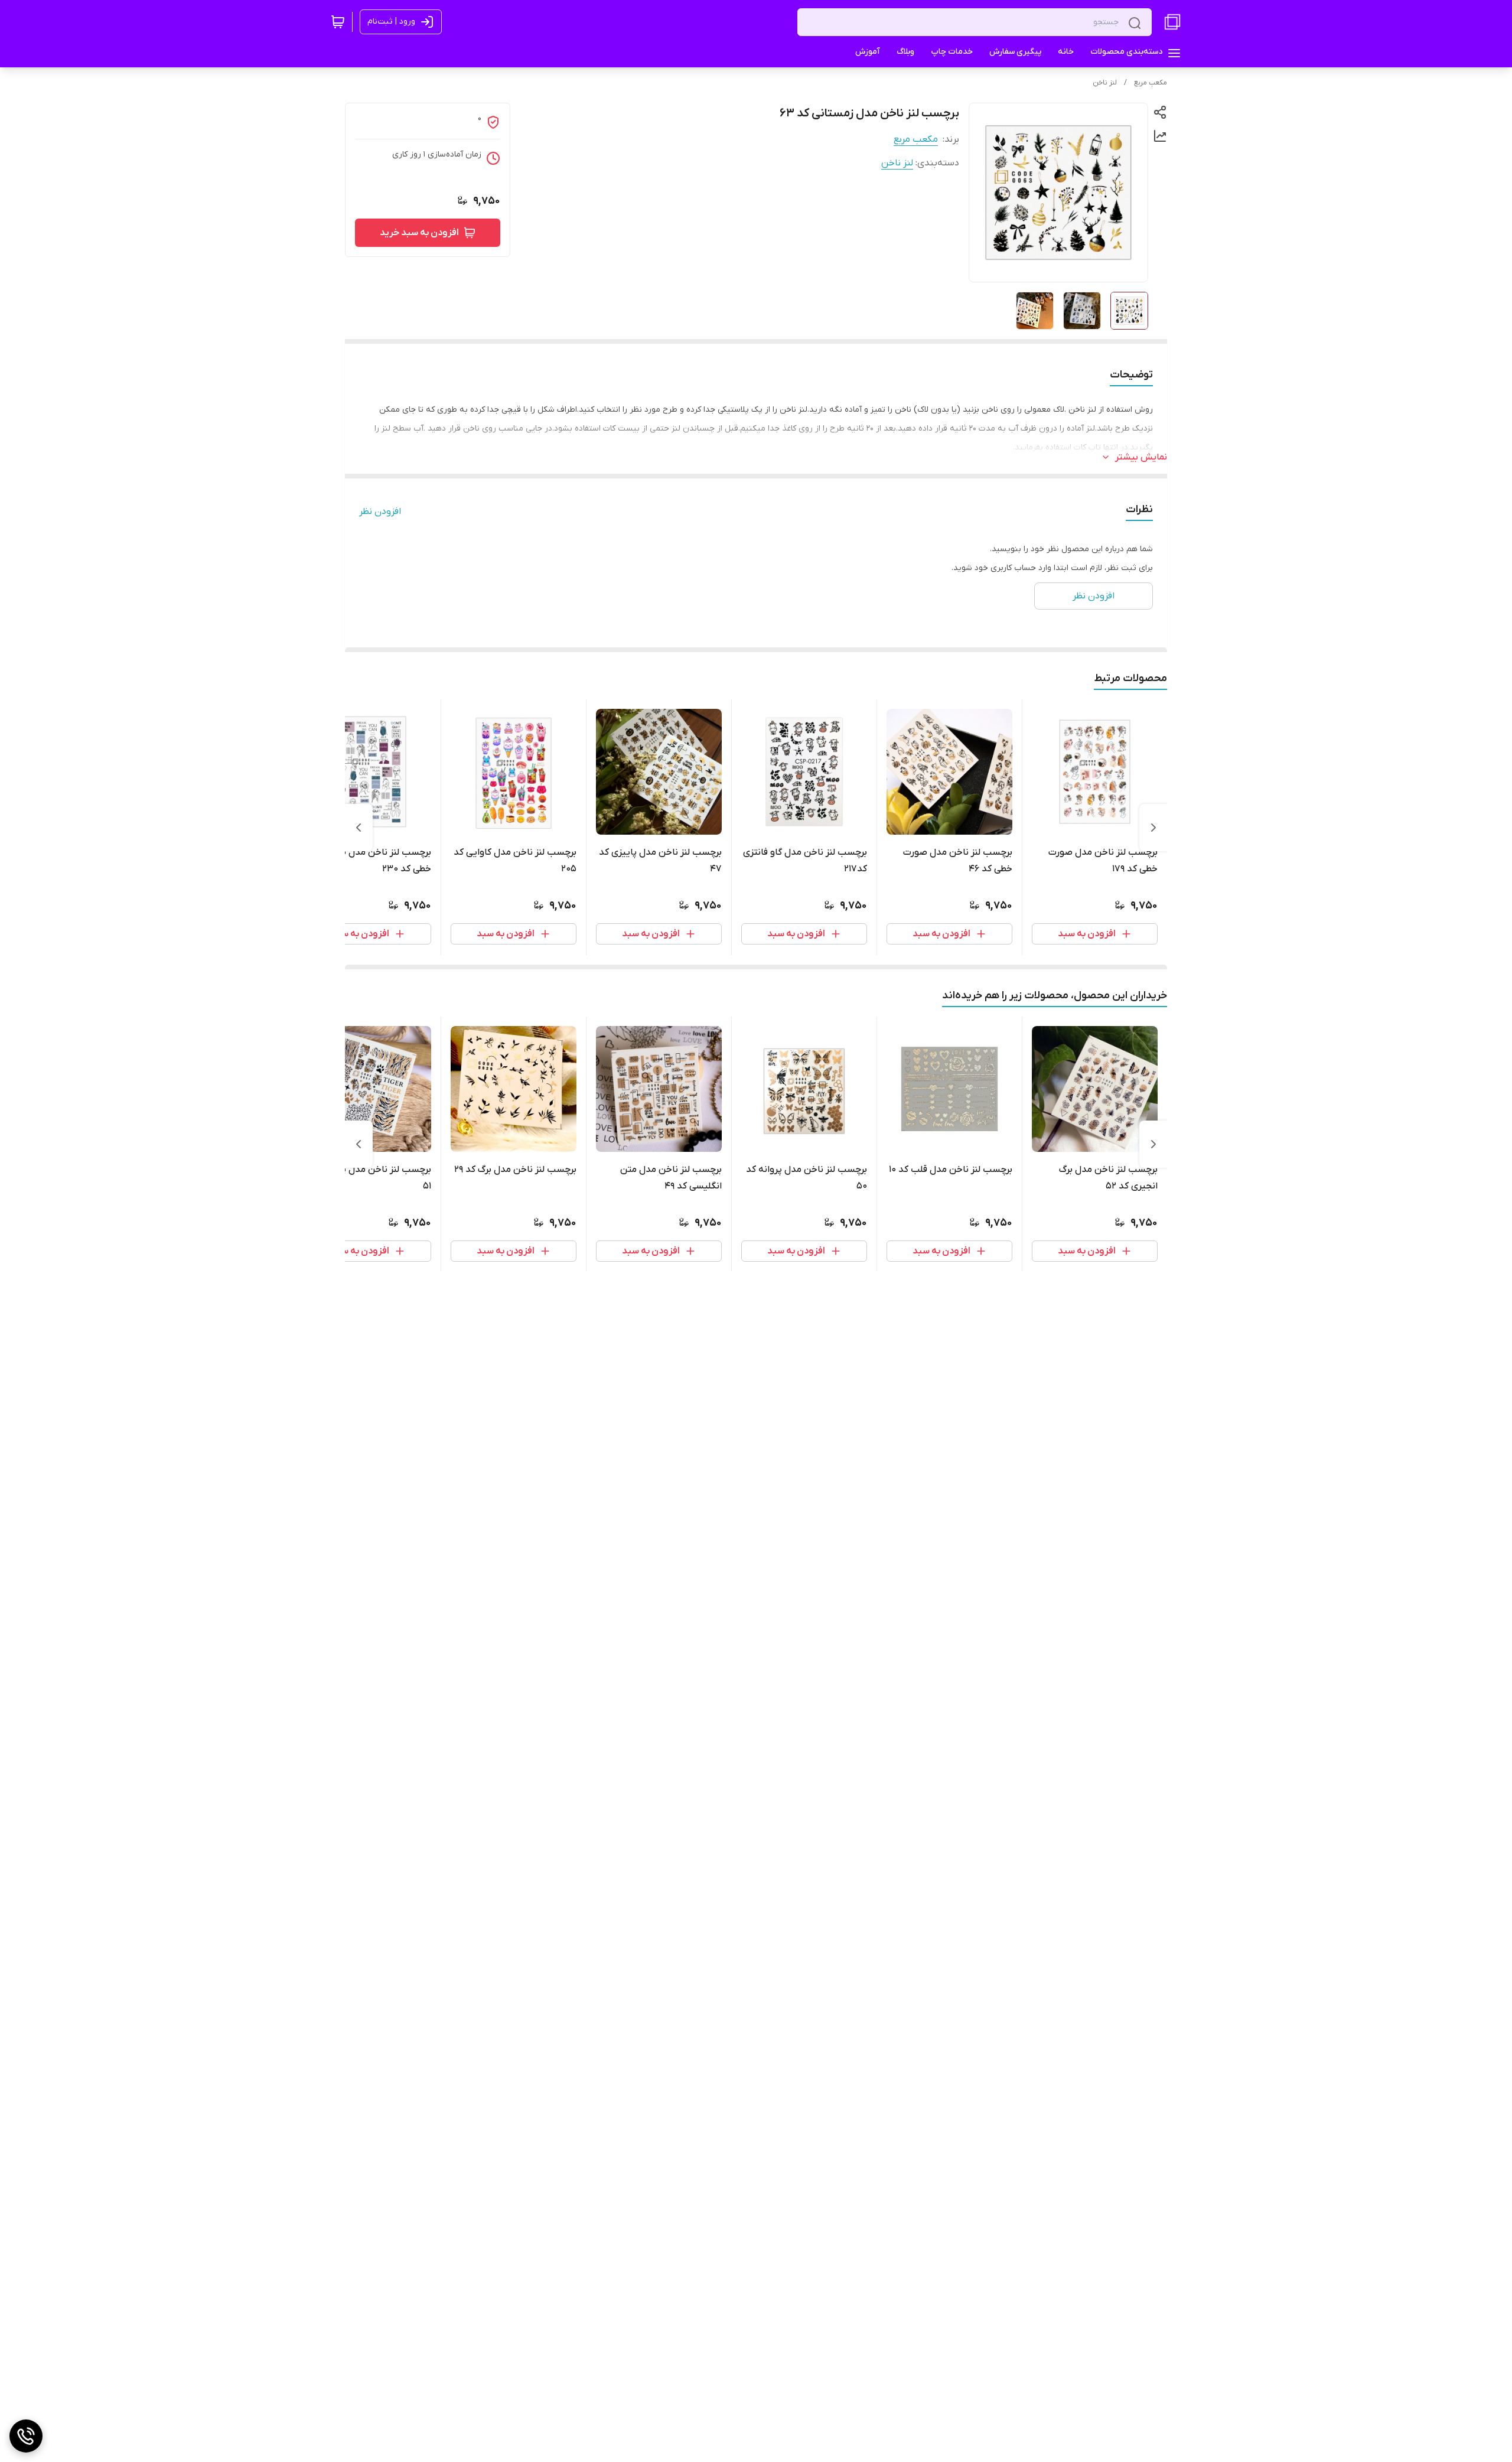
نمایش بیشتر (1141, 457)
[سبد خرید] (338, 22)
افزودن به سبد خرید (419, 233)
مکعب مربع (1151, 83)
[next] (359, 828)
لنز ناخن (1105, 83)
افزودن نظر (380, 512)
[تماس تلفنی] (26, 2436)
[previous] (1153, 828)
